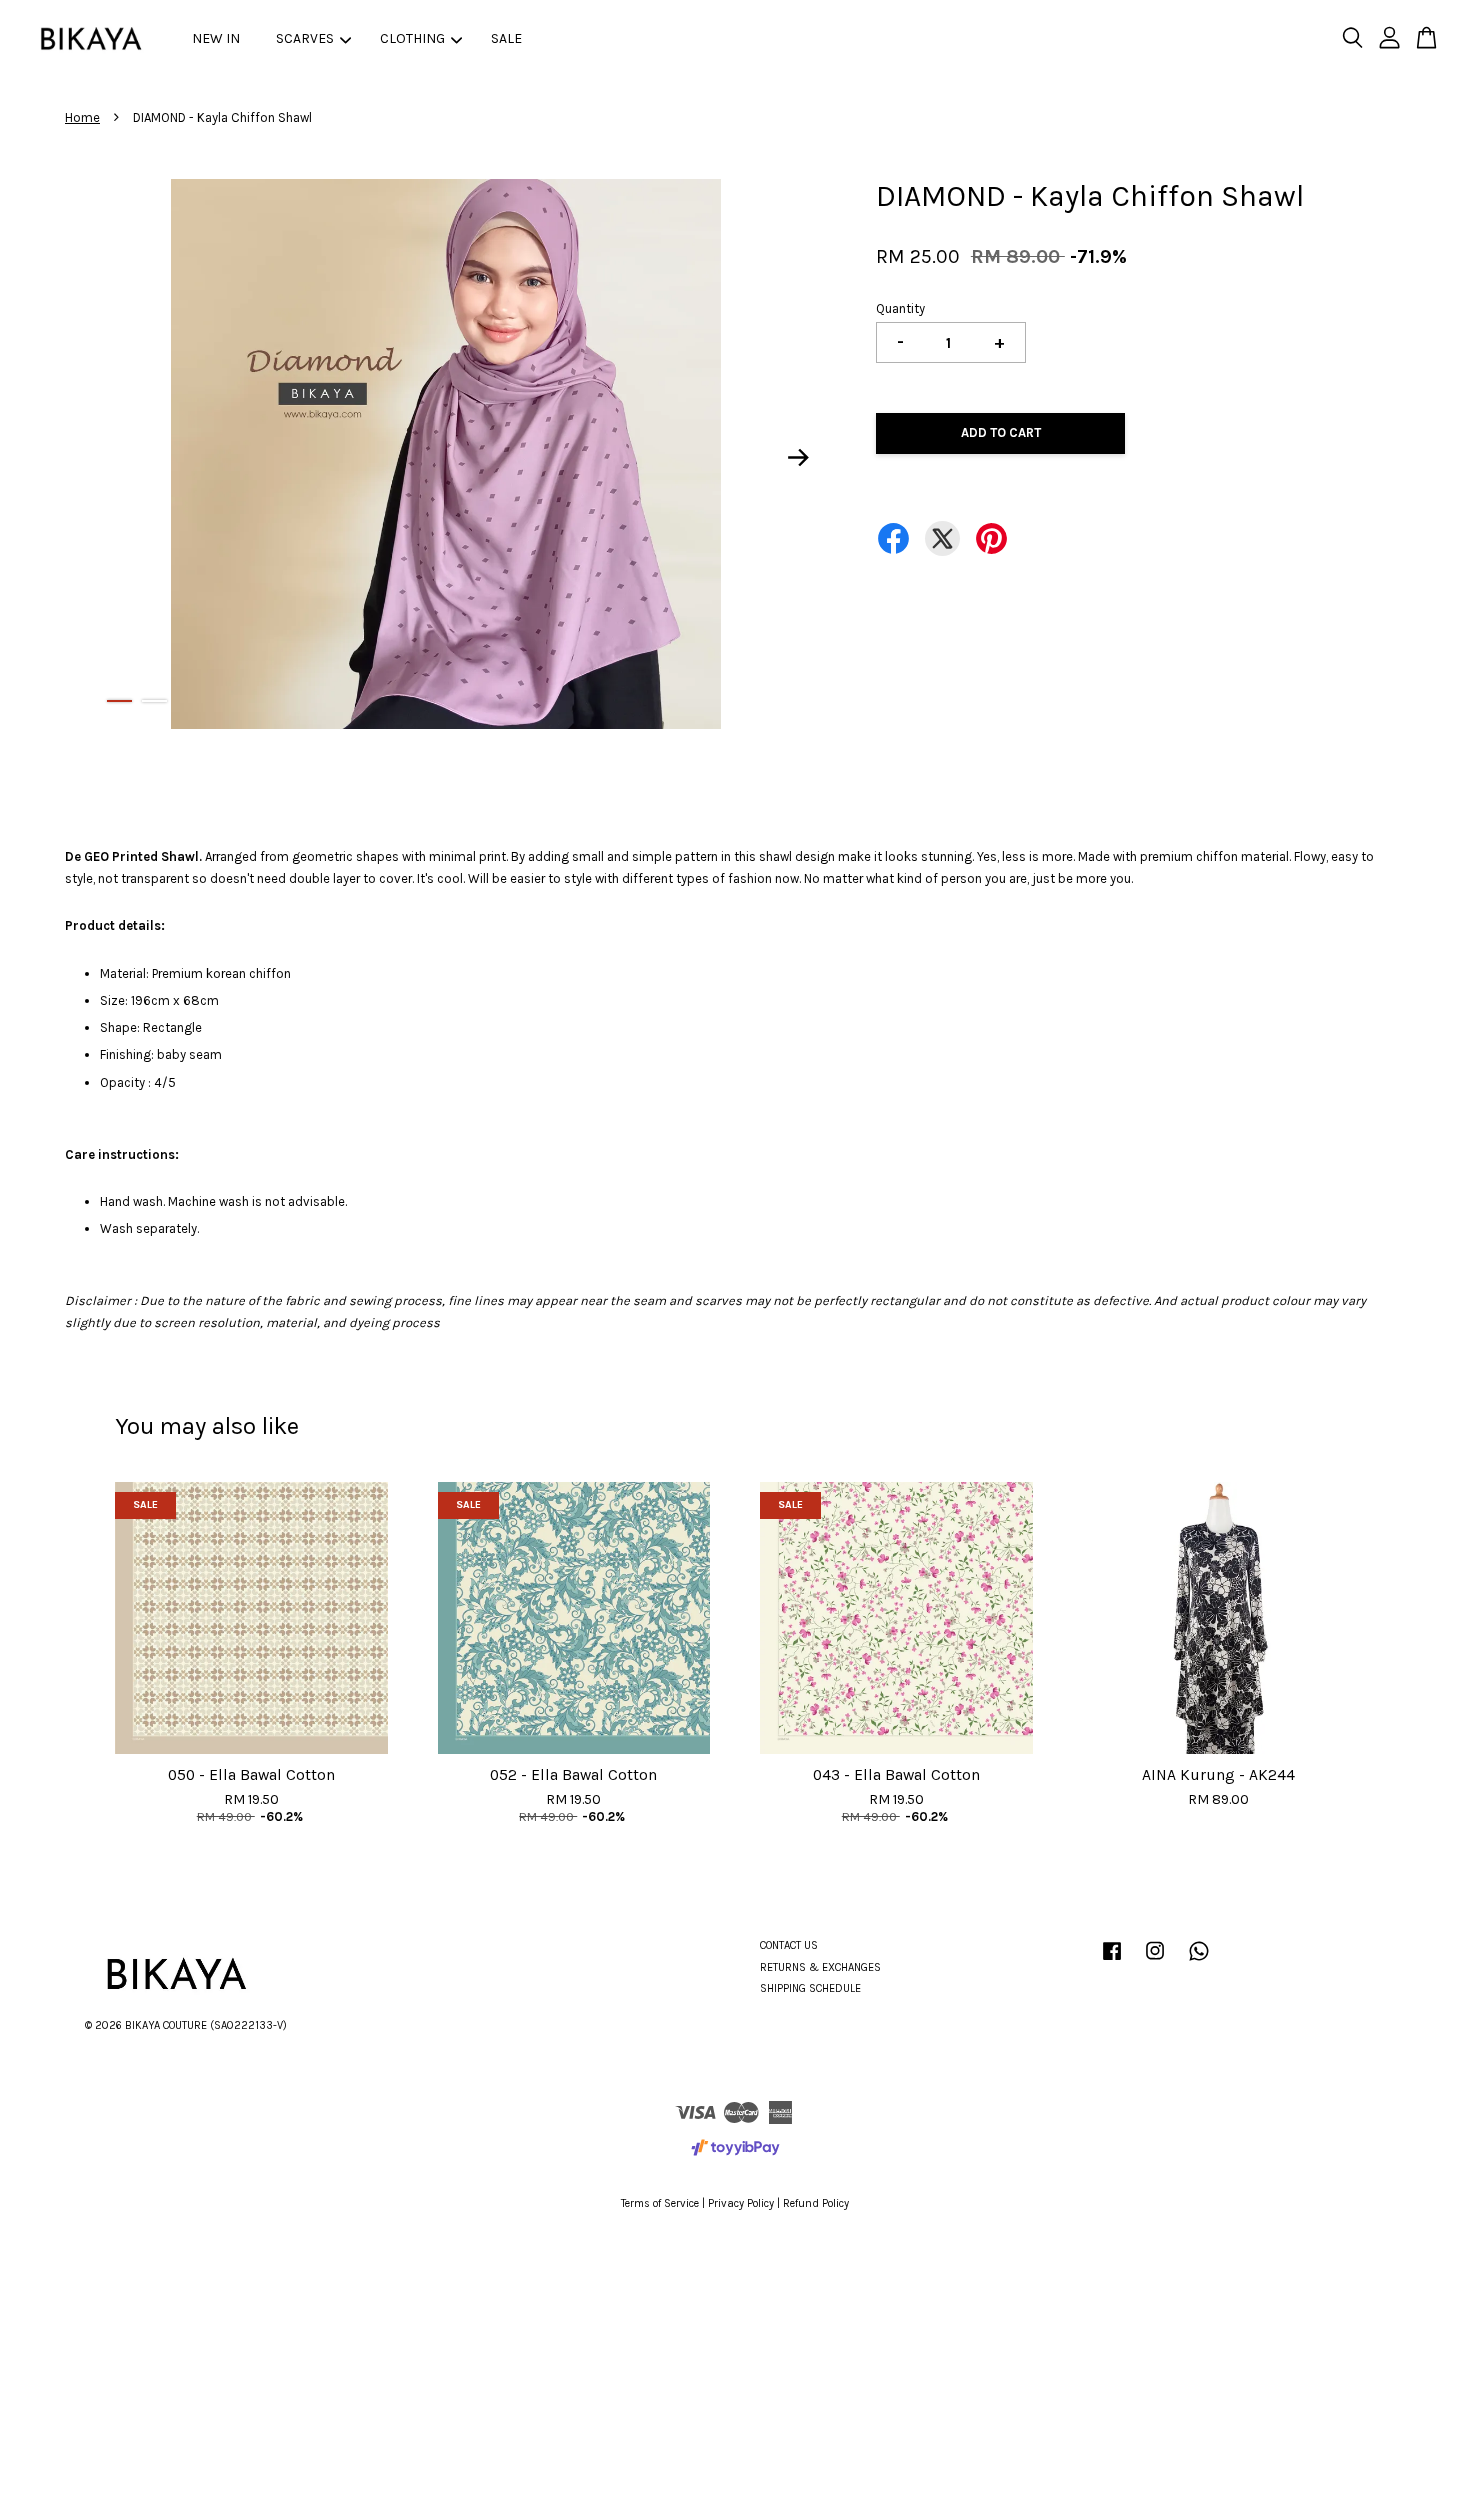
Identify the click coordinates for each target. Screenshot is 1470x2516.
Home (82, 117)
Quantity (900, 308)
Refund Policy (816, 2203)
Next (799, 458)
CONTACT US (789, 1945)
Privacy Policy (741, 2203)
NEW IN (216, 38)
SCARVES (305, 38)
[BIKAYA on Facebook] (1112, 1961)
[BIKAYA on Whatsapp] (1199, 1961)
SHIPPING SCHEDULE (810, 1988)
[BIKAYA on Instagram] (1155, 1961)
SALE (506, 38)
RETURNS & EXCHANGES (820, 1967)
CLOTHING (412, 38)
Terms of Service (660, 2203)
